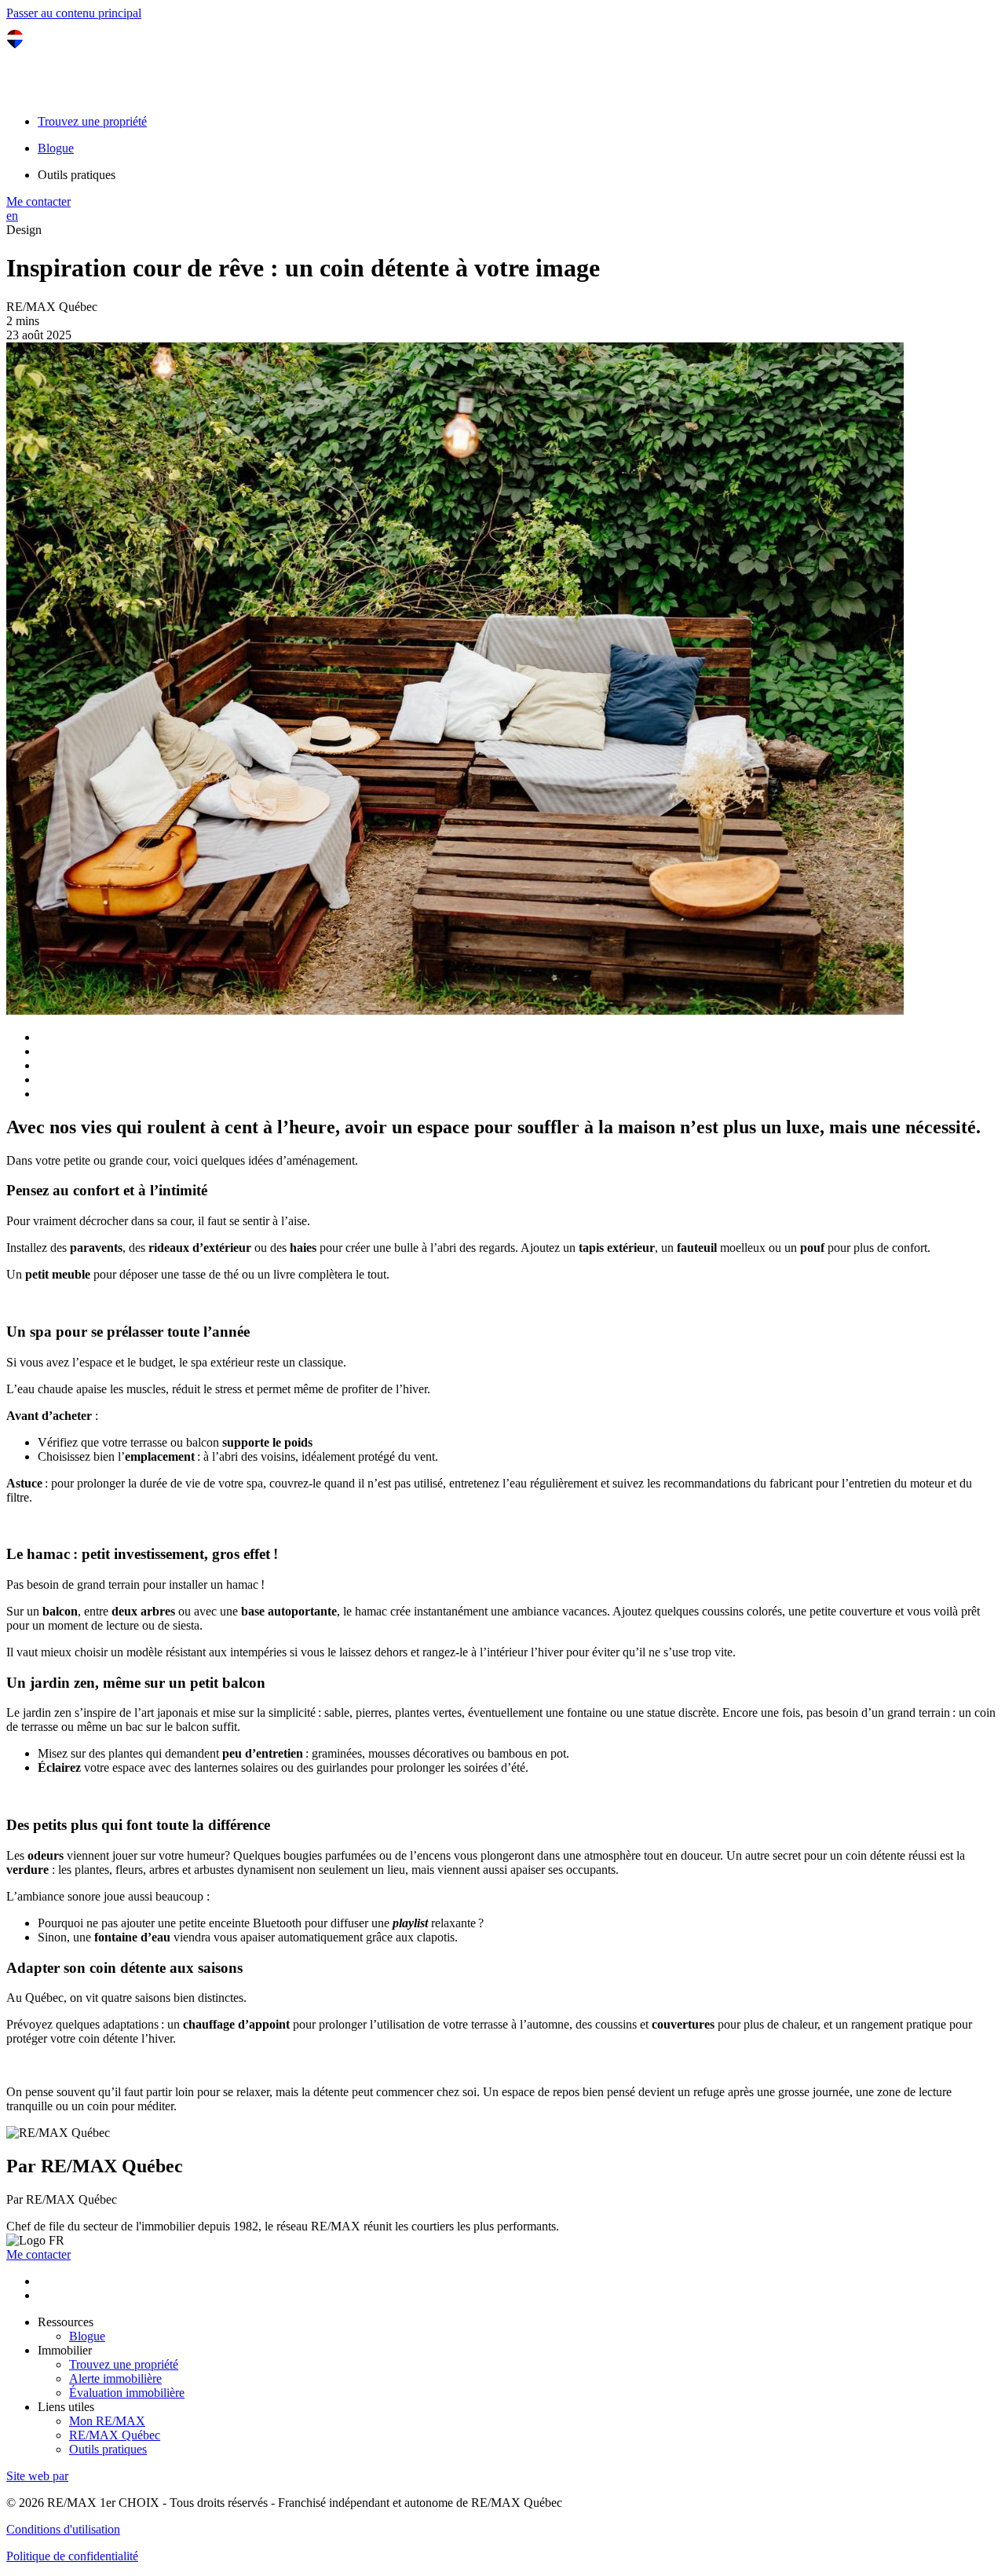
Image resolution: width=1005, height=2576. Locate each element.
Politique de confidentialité (72, 2556)
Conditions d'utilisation (63, 2529)
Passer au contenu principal (74, 13)
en (12, 216)
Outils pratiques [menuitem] (77, 175)
